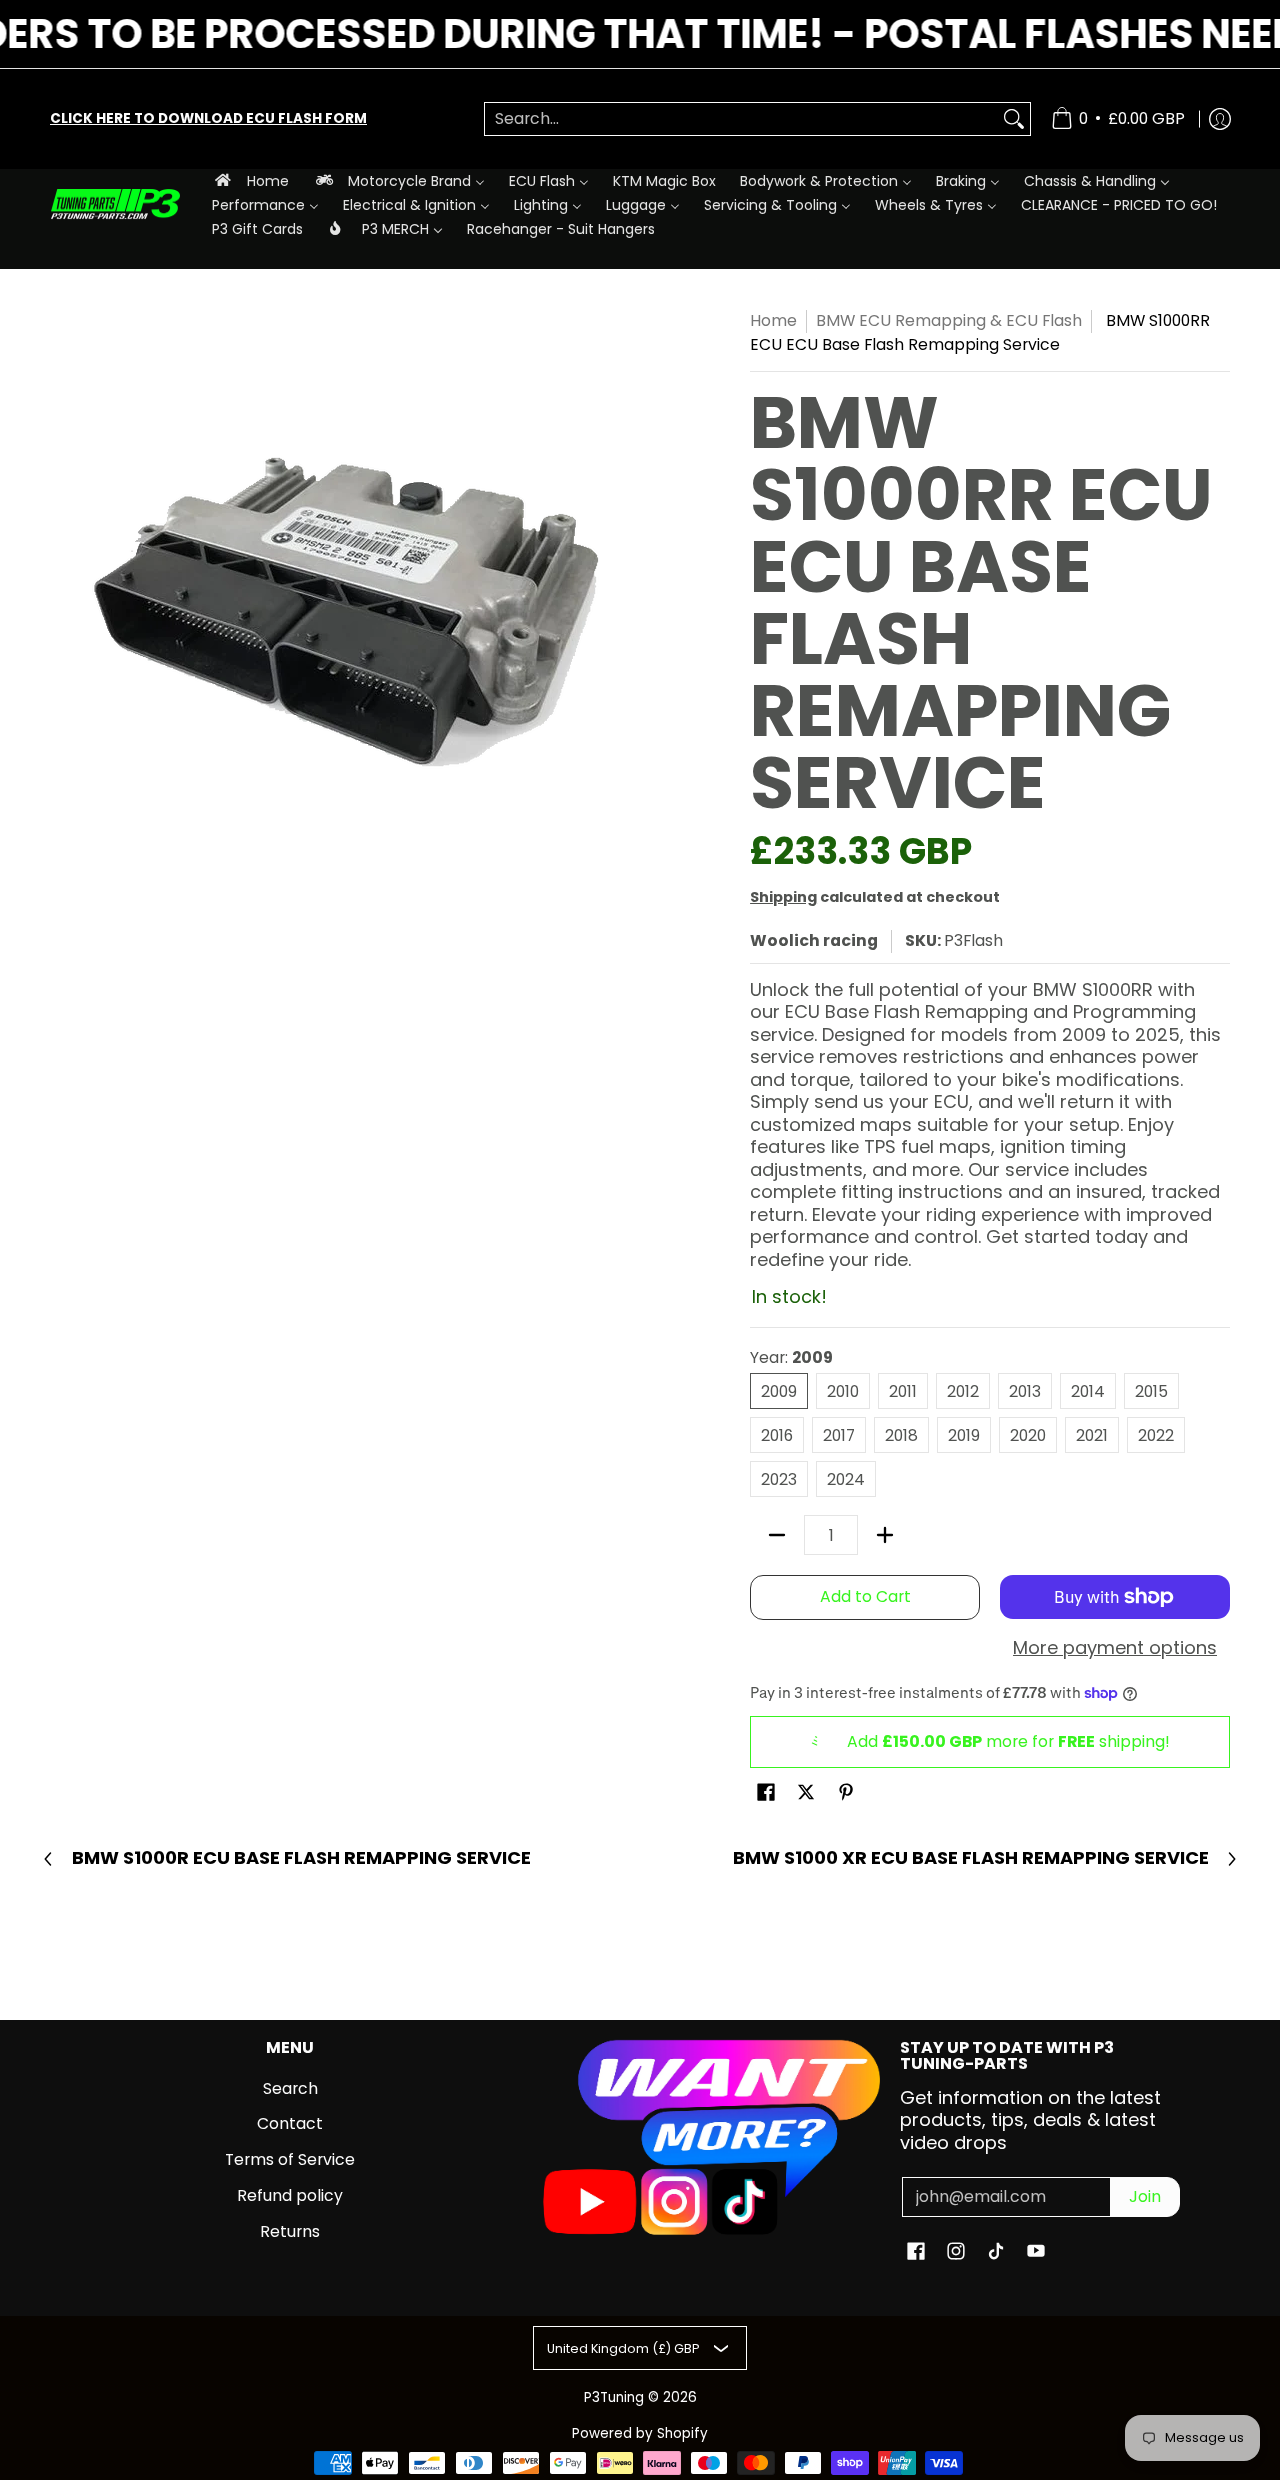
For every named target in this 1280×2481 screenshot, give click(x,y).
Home (773, 320)
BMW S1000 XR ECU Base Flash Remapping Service (971, 1858)
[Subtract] (777, 1535)
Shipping (783, 897)
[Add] (885, 1535)
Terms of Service (290, 2159)
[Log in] (1220, 119)
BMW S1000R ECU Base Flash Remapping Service (301, 1858)
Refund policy (290, 2195)
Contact (290, 2123)
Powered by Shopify (640, 2433)
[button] (766, 1794)
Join (1145, 2196)
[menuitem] (250, 180)
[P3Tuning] (115, 204)
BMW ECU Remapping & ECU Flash (949, 320)
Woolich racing (814, 940)
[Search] (1014, 119)
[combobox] (741, 119)
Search (290, 2088)
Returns (290, 2231)
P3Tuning (614, 2397)
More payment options (1115, 1648)
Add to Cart (865, 1596)
